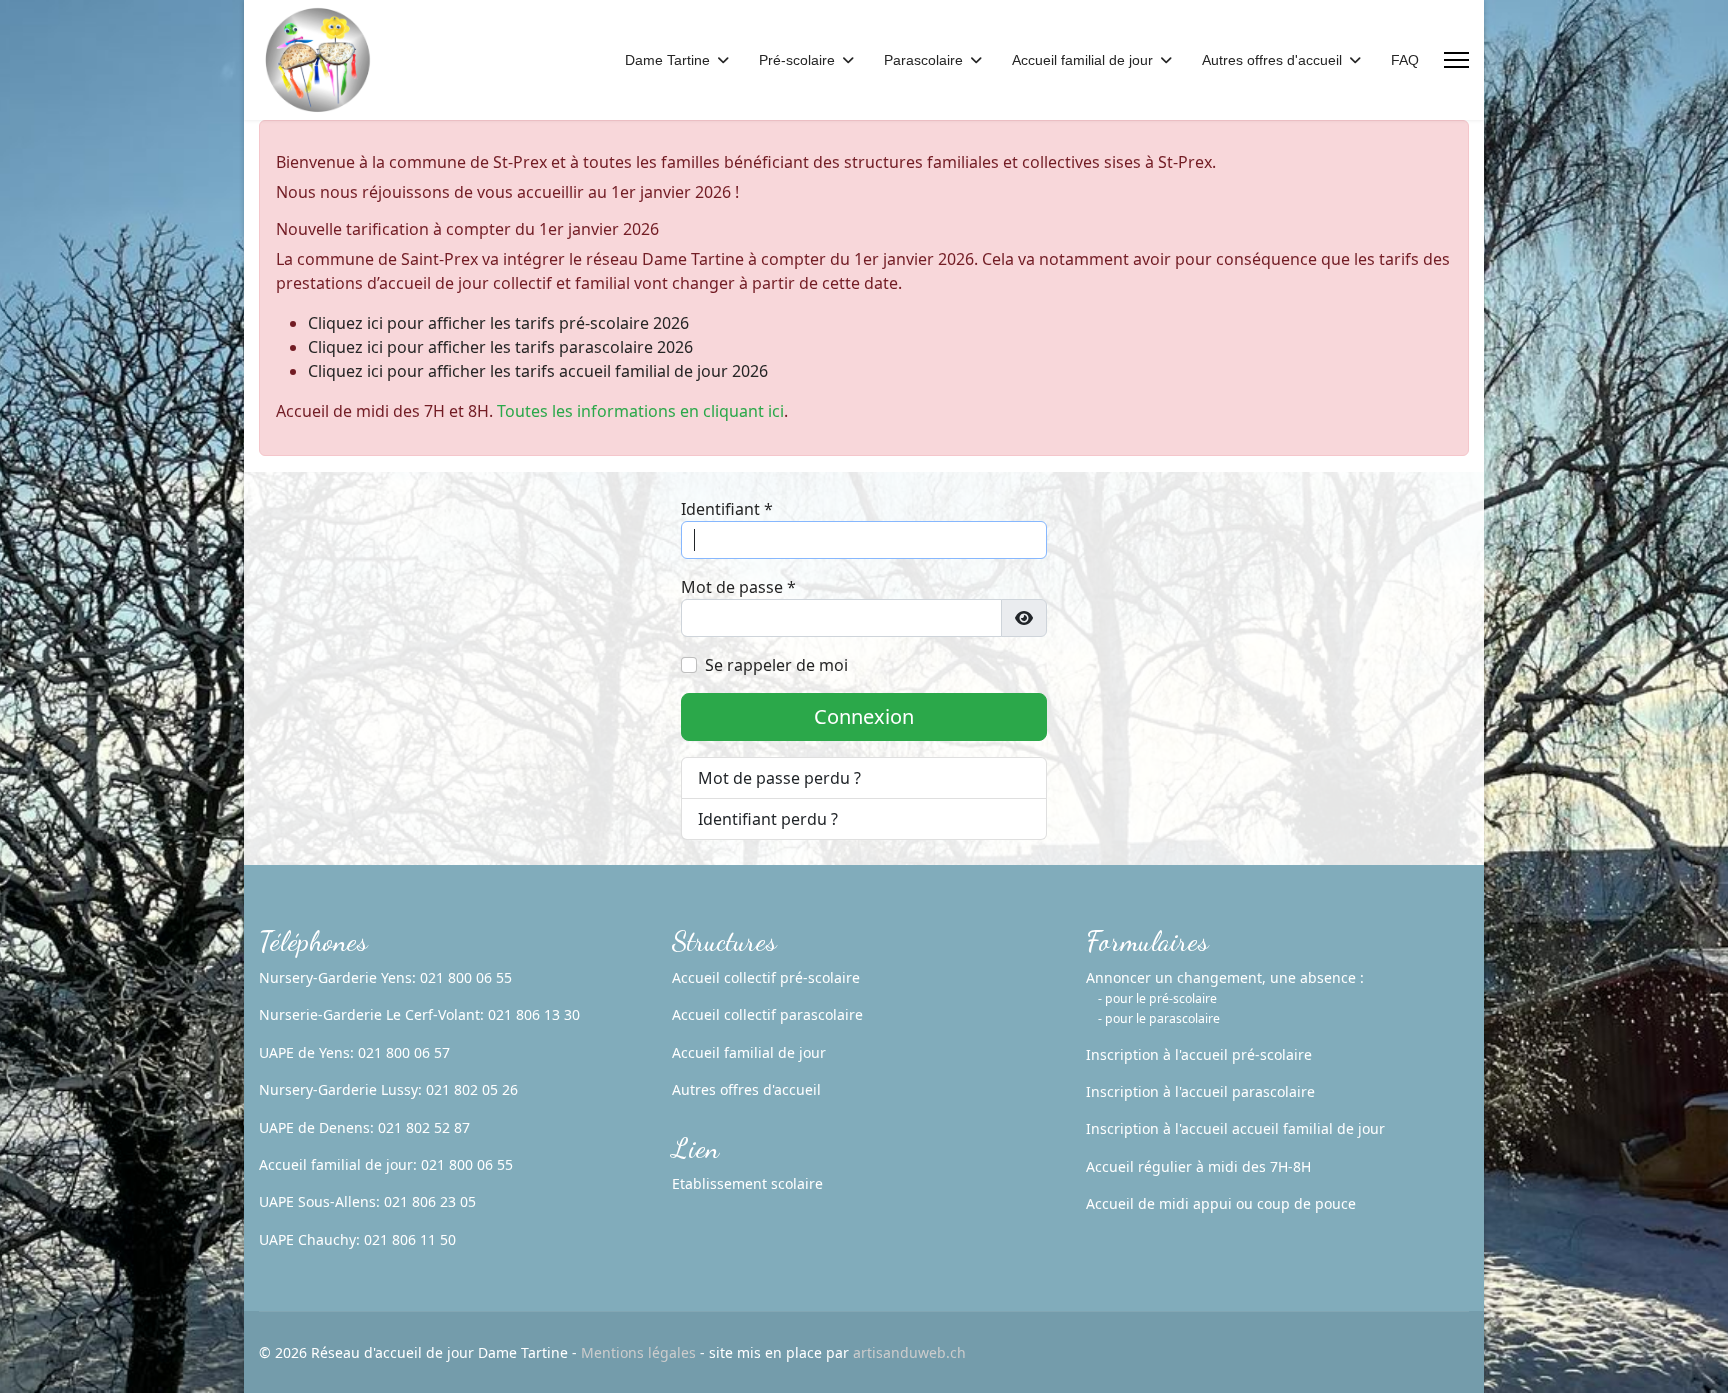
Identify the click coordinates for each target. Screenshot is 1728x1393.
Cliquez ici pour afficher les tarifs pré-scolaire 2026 (498, 323)
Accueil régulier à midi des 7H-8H (1198, 1166)
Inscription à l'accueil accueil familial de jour (1235, 1128)
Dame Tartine (667, 60)
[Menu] (1456, 60)
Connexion (864, 716)
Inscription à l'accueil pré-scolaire (1199, 1054)
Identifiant (727, 509)
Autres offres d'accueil (1272, 60)
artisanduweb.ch (909, 1352)
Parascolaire (923, 60)
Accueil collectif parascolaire (767, 1014)
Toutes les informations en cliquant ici (640, 411)
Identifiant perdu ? (768, 819)
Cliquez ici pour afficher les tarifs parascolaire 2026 (500, 347)
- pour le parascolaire (1159, 1018)
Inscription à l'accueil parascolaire (1200, 1091)
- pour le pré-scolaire (1157, 998)
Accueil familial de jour (1082, 60)
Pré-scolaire (797, 60)
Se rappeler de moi (776, 665)
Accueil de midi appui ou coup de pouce (1221, 1203)
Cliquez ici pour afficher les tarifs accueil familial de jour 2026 (538, 371)
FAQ (1405, 60)
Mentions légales (638, 1352)
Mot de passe (738, 587)
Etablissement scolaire (747, 1183)
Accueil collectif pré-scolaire (766, 977)
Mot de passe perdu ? (779, 778)
